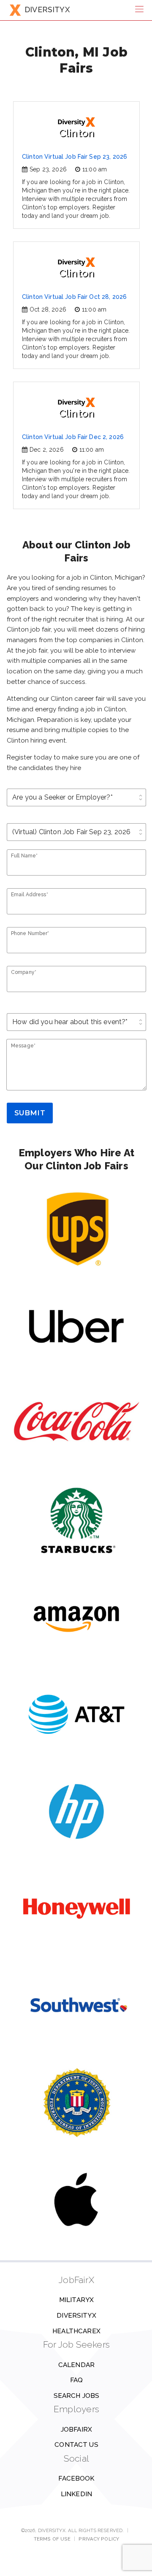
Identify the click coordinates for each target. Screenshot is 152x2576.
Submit (30, 1113)
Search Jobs (77, 2396)
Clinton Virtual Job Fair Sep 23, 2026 (75, 157)
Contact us (76, 2445)
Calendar (76, 2365)
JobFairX (76, 2430)
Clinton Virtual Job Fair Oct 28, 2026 (74, 297)
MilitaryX (76, 2300)
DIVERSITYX (47, 9)
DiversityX (76, 2316)
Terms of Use (52, 2539)
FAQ (76, 2380)
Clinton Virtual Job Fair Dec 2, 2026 (73, 437)
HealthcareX (76, 2331)
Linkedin (76, 2494)
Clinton (77, 133)
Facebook (76, 2478)
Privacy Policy (99, 2539)
